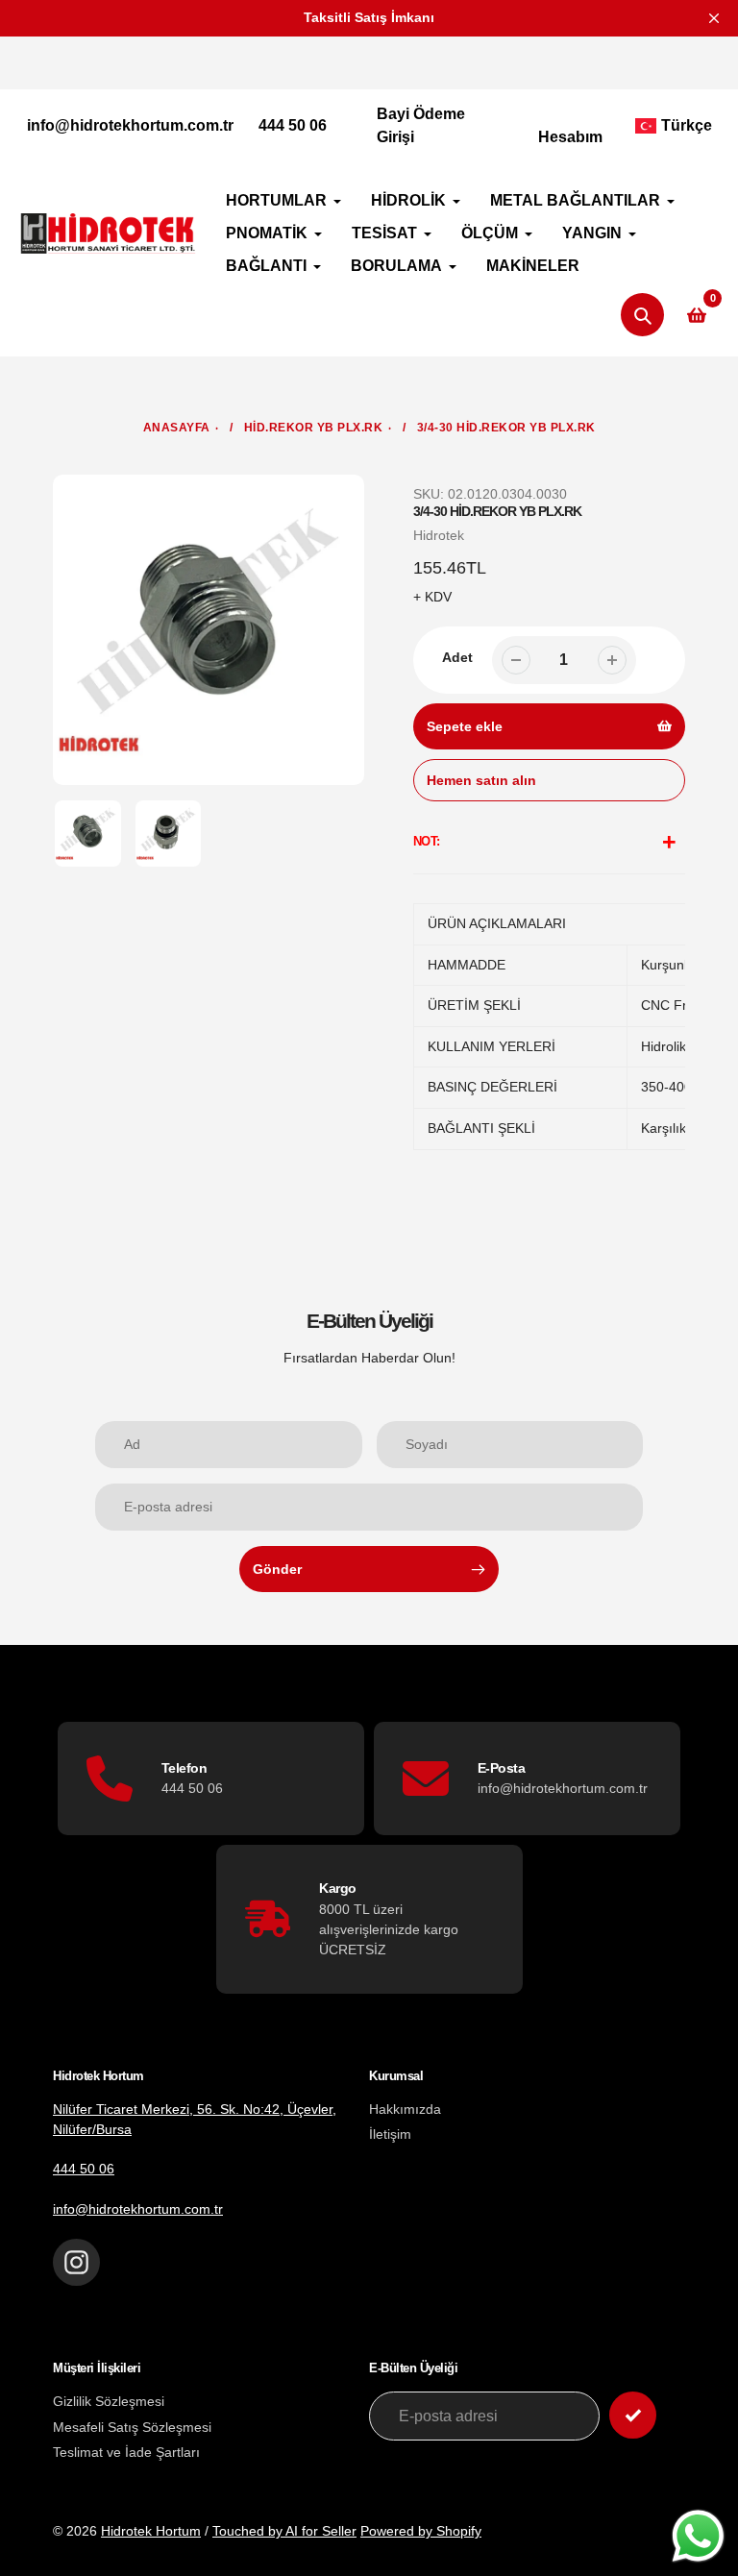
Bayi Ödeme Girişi (421, 125)
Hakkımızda (405, 2109)
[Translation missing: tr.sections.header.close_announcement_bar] (714, 18)
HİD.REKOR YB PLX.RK (314, 428)
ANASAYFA (177, 428)
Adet (457, 657)
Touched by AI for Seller (284, 2531)
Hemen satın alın (481, 780)
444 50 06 (293, 125)
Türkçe (687, 125)
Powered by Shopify (421, 2531)
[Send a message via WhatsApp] (698, 2536)
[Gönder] (633, 2415)
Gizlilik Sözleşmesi (109, 2401)
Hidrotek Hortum (151, 2531)
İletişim (390, 2134)
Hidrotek (439, 535)
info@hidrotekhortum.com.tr (130, 125)
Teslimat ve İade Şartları (126, 2452)
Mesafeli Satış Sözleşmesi (132, 2427)
